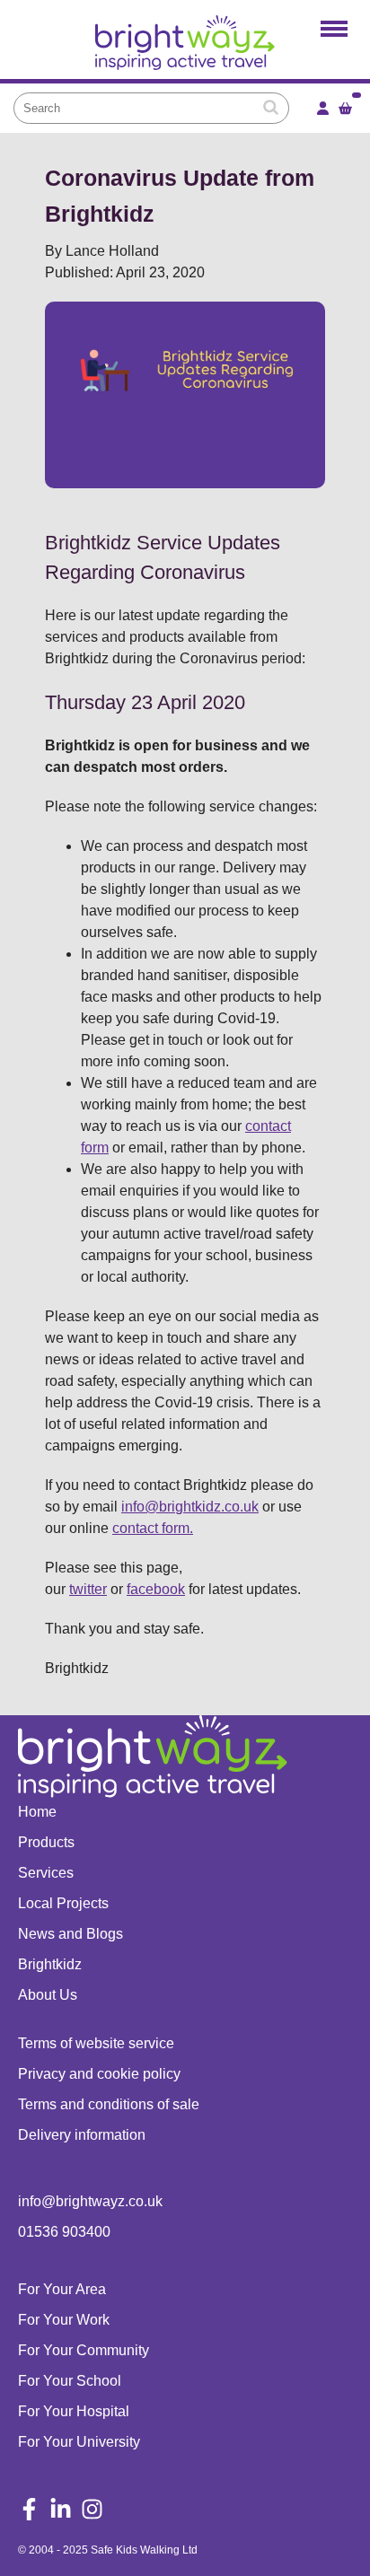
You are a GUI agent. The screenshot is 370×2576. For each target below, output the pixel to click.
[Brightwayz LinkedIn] (61, 2511)
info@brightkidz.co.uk (190, 1507)
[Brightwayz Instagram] (92, 2511)
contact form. (153, 1528)
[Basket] (345, 108)
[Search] (271, 108)
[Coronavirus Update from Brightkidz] (185, 47)
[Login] (323, 108)
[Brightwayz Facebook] (29, 2511)
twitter (88, 1589)
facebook (156, 1589)
